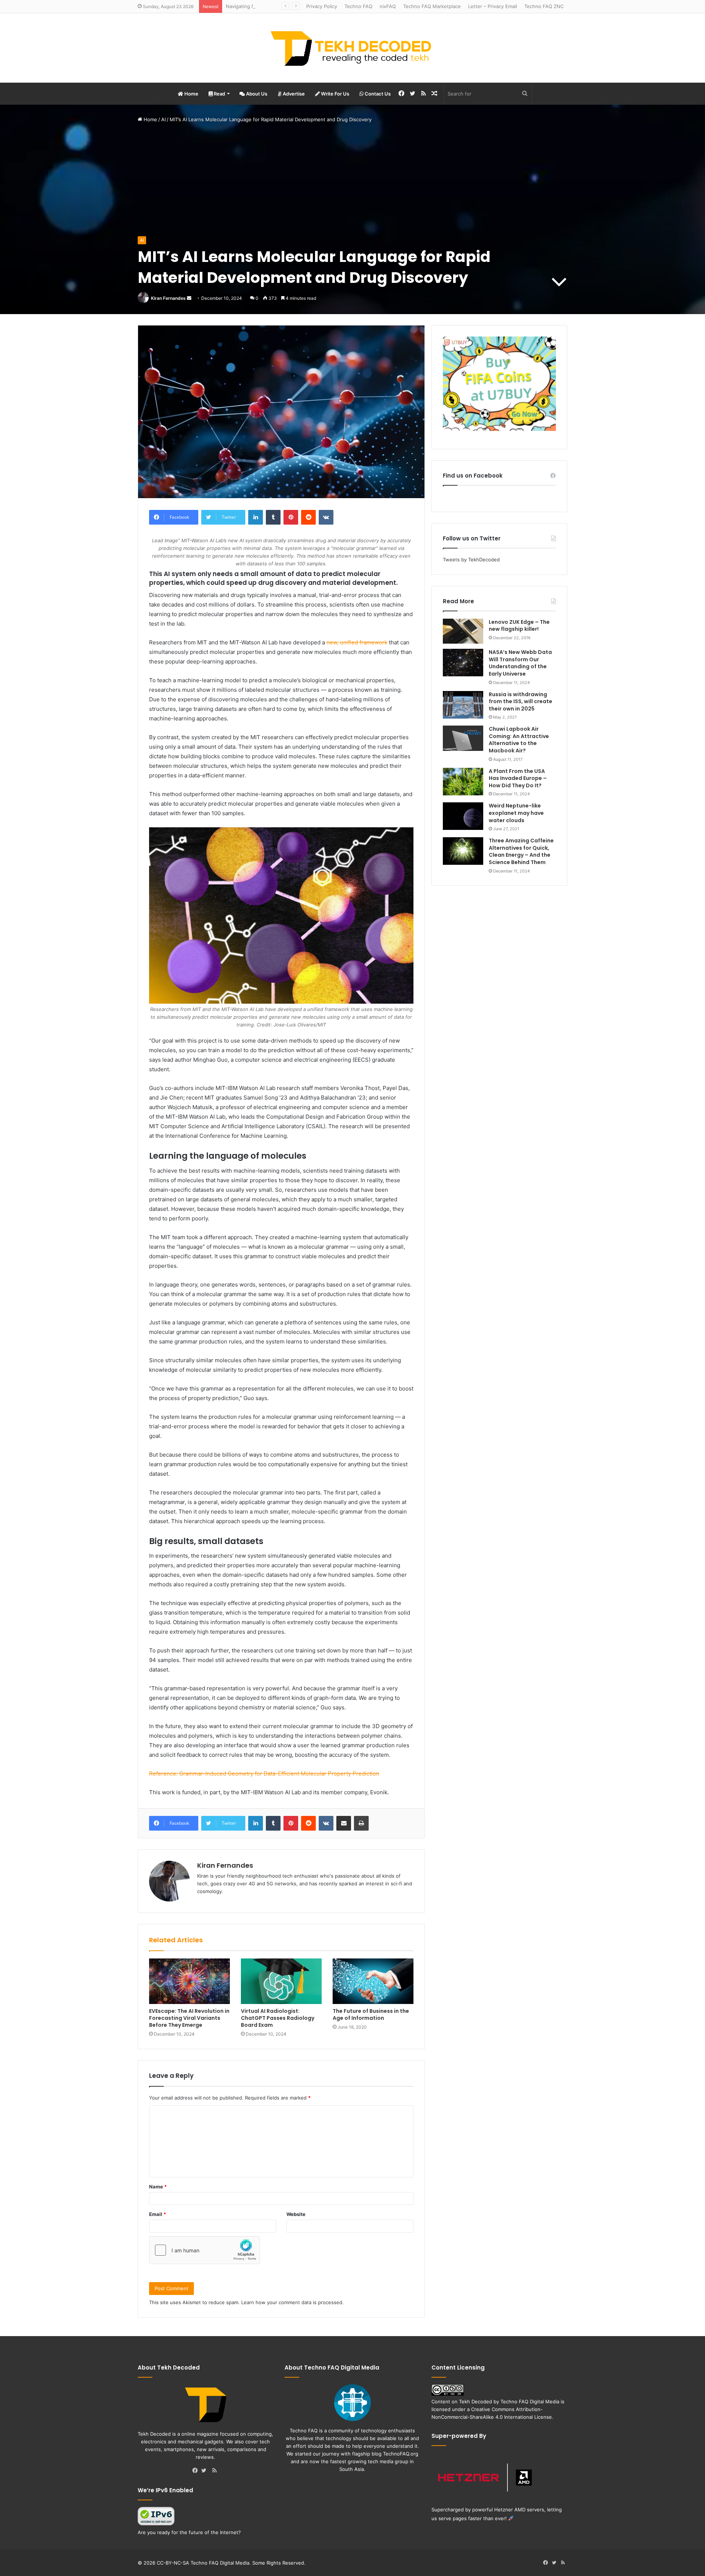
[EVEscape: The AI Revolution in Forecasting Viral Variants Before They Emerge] (189, 1981)
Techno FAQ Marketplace (432, 6)
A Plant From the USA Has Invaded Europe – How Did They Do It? (518, 778)
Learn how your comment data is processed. (292, 2302)
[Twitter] (206, 2471)
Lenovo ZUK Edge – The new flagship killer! (519, 626)
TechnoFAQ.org (401, 2454)
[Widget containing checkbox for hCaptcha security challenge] (205, 2250)
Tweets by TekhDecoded (471, 560)
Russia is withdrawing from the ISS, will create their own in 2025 (520, 701)
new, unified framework (357, 642)
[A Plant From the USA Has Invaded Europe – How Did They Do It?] (463, 782)
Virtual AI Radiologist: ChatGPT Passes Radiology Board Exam (278, 2018)
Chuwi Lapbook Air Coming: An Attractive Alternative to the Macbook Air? (519, 740)
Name (158, 2187)
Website (296, 2214)
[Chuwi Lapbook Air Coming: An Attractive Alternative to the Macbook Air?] (463, 738)
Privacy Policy (322, 6)
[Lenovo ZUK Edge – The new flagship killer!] (463, 631)
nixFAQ (388, 6)
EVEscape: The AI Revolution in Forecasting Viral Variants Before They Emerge (189, 2018)
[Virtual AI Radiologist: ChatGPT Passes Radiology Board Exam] (281, 1981)
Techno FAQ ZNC (544, 6)
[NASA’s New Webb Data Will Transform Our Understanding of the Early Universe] (463, 663)
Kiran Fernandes (168, 298)
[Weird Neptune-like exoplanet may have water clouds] (463, 816)
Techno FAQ (358, 6)
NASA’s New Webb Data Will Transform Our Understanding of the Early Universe (520, 663)
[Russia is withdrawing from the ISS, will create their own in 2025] (463, 705)
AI (163, 119)
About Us (256, 94)
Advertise (293, 94)
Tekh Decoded (476, 2401)
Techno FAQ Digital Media (530, 2401)
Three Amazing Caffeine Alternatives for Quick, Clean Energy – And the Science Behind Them (521, 851)
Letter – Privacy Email (493, 6)
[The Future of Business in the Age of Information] (373, 1981)
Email (158, 2214)
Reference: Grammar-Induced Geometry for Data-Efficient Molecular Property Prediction (264, 1773)
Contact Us (377, 94)
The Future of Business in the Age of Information (371, 2014)
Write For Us (335, 94)
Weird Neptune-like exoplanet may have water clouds (516, 813)
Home (191, 94)
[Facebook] (197, 2471)
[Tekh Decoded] (352, 48)
